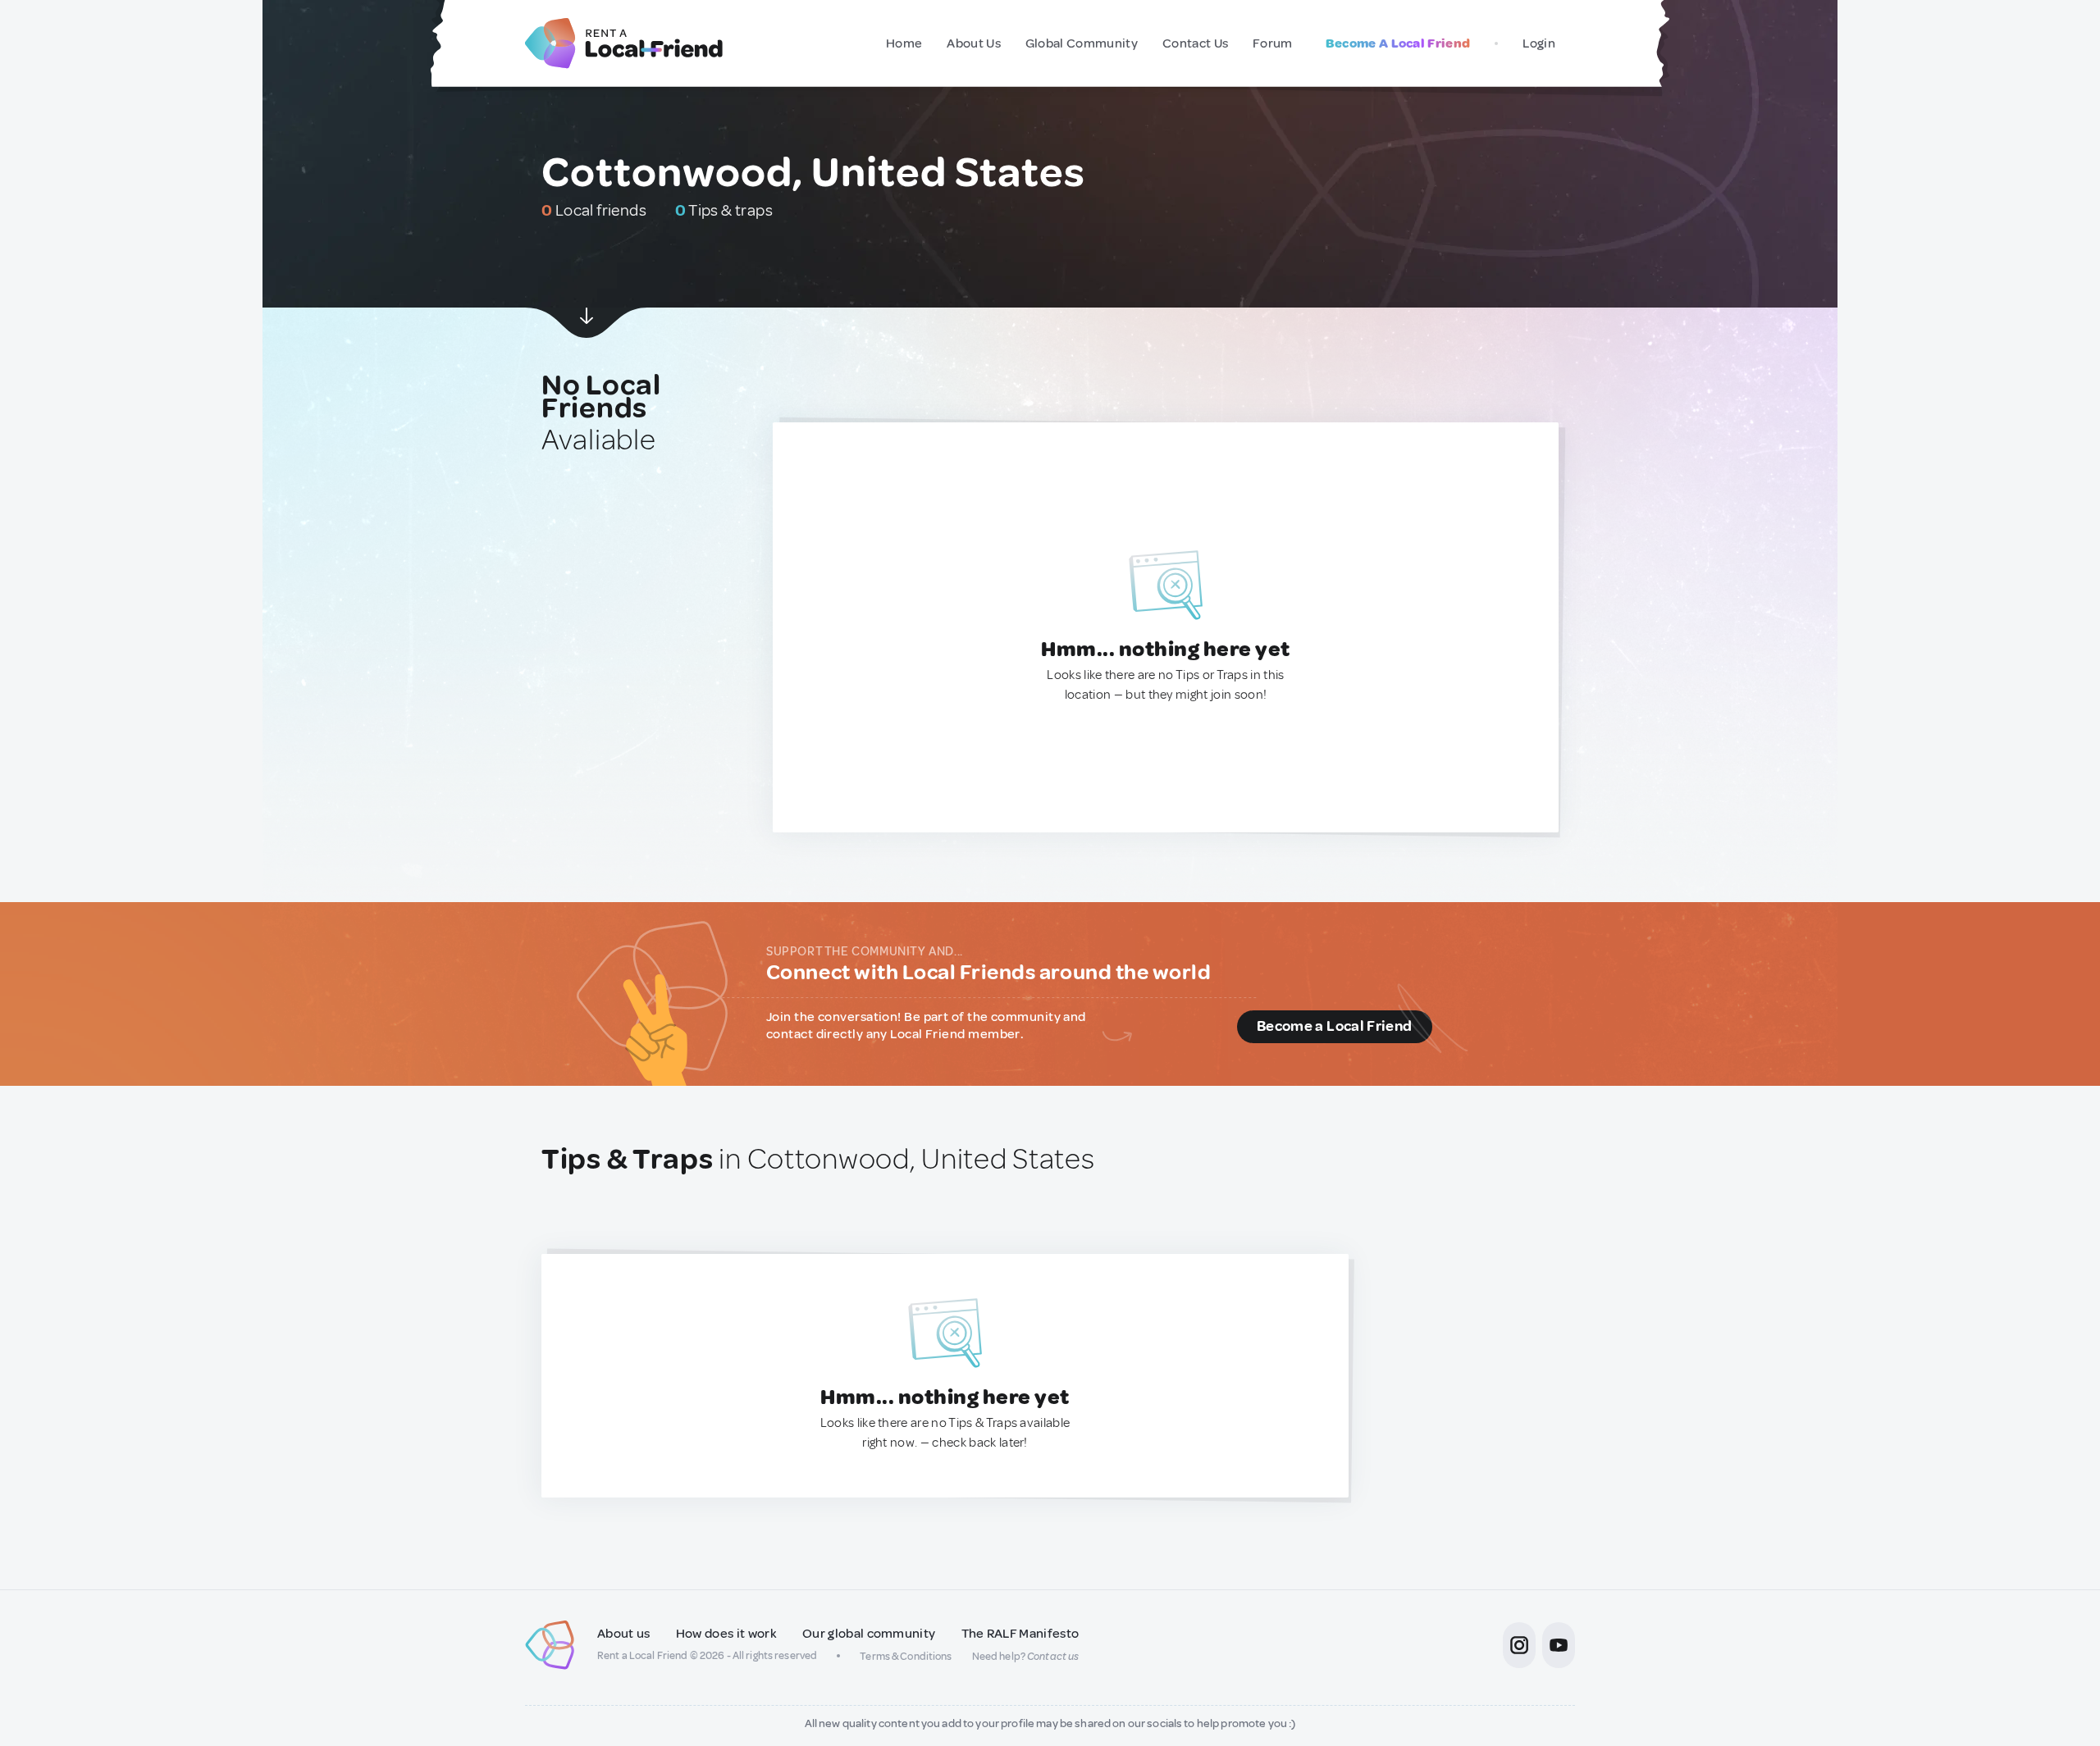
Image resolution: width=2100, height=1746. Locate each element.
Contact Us (1195, 43)
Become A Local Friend (1398, 43)
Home (904, 43)
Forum (1273, 43)
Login (1539, 43)
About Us (974, 43)
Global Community (1082, 43)
